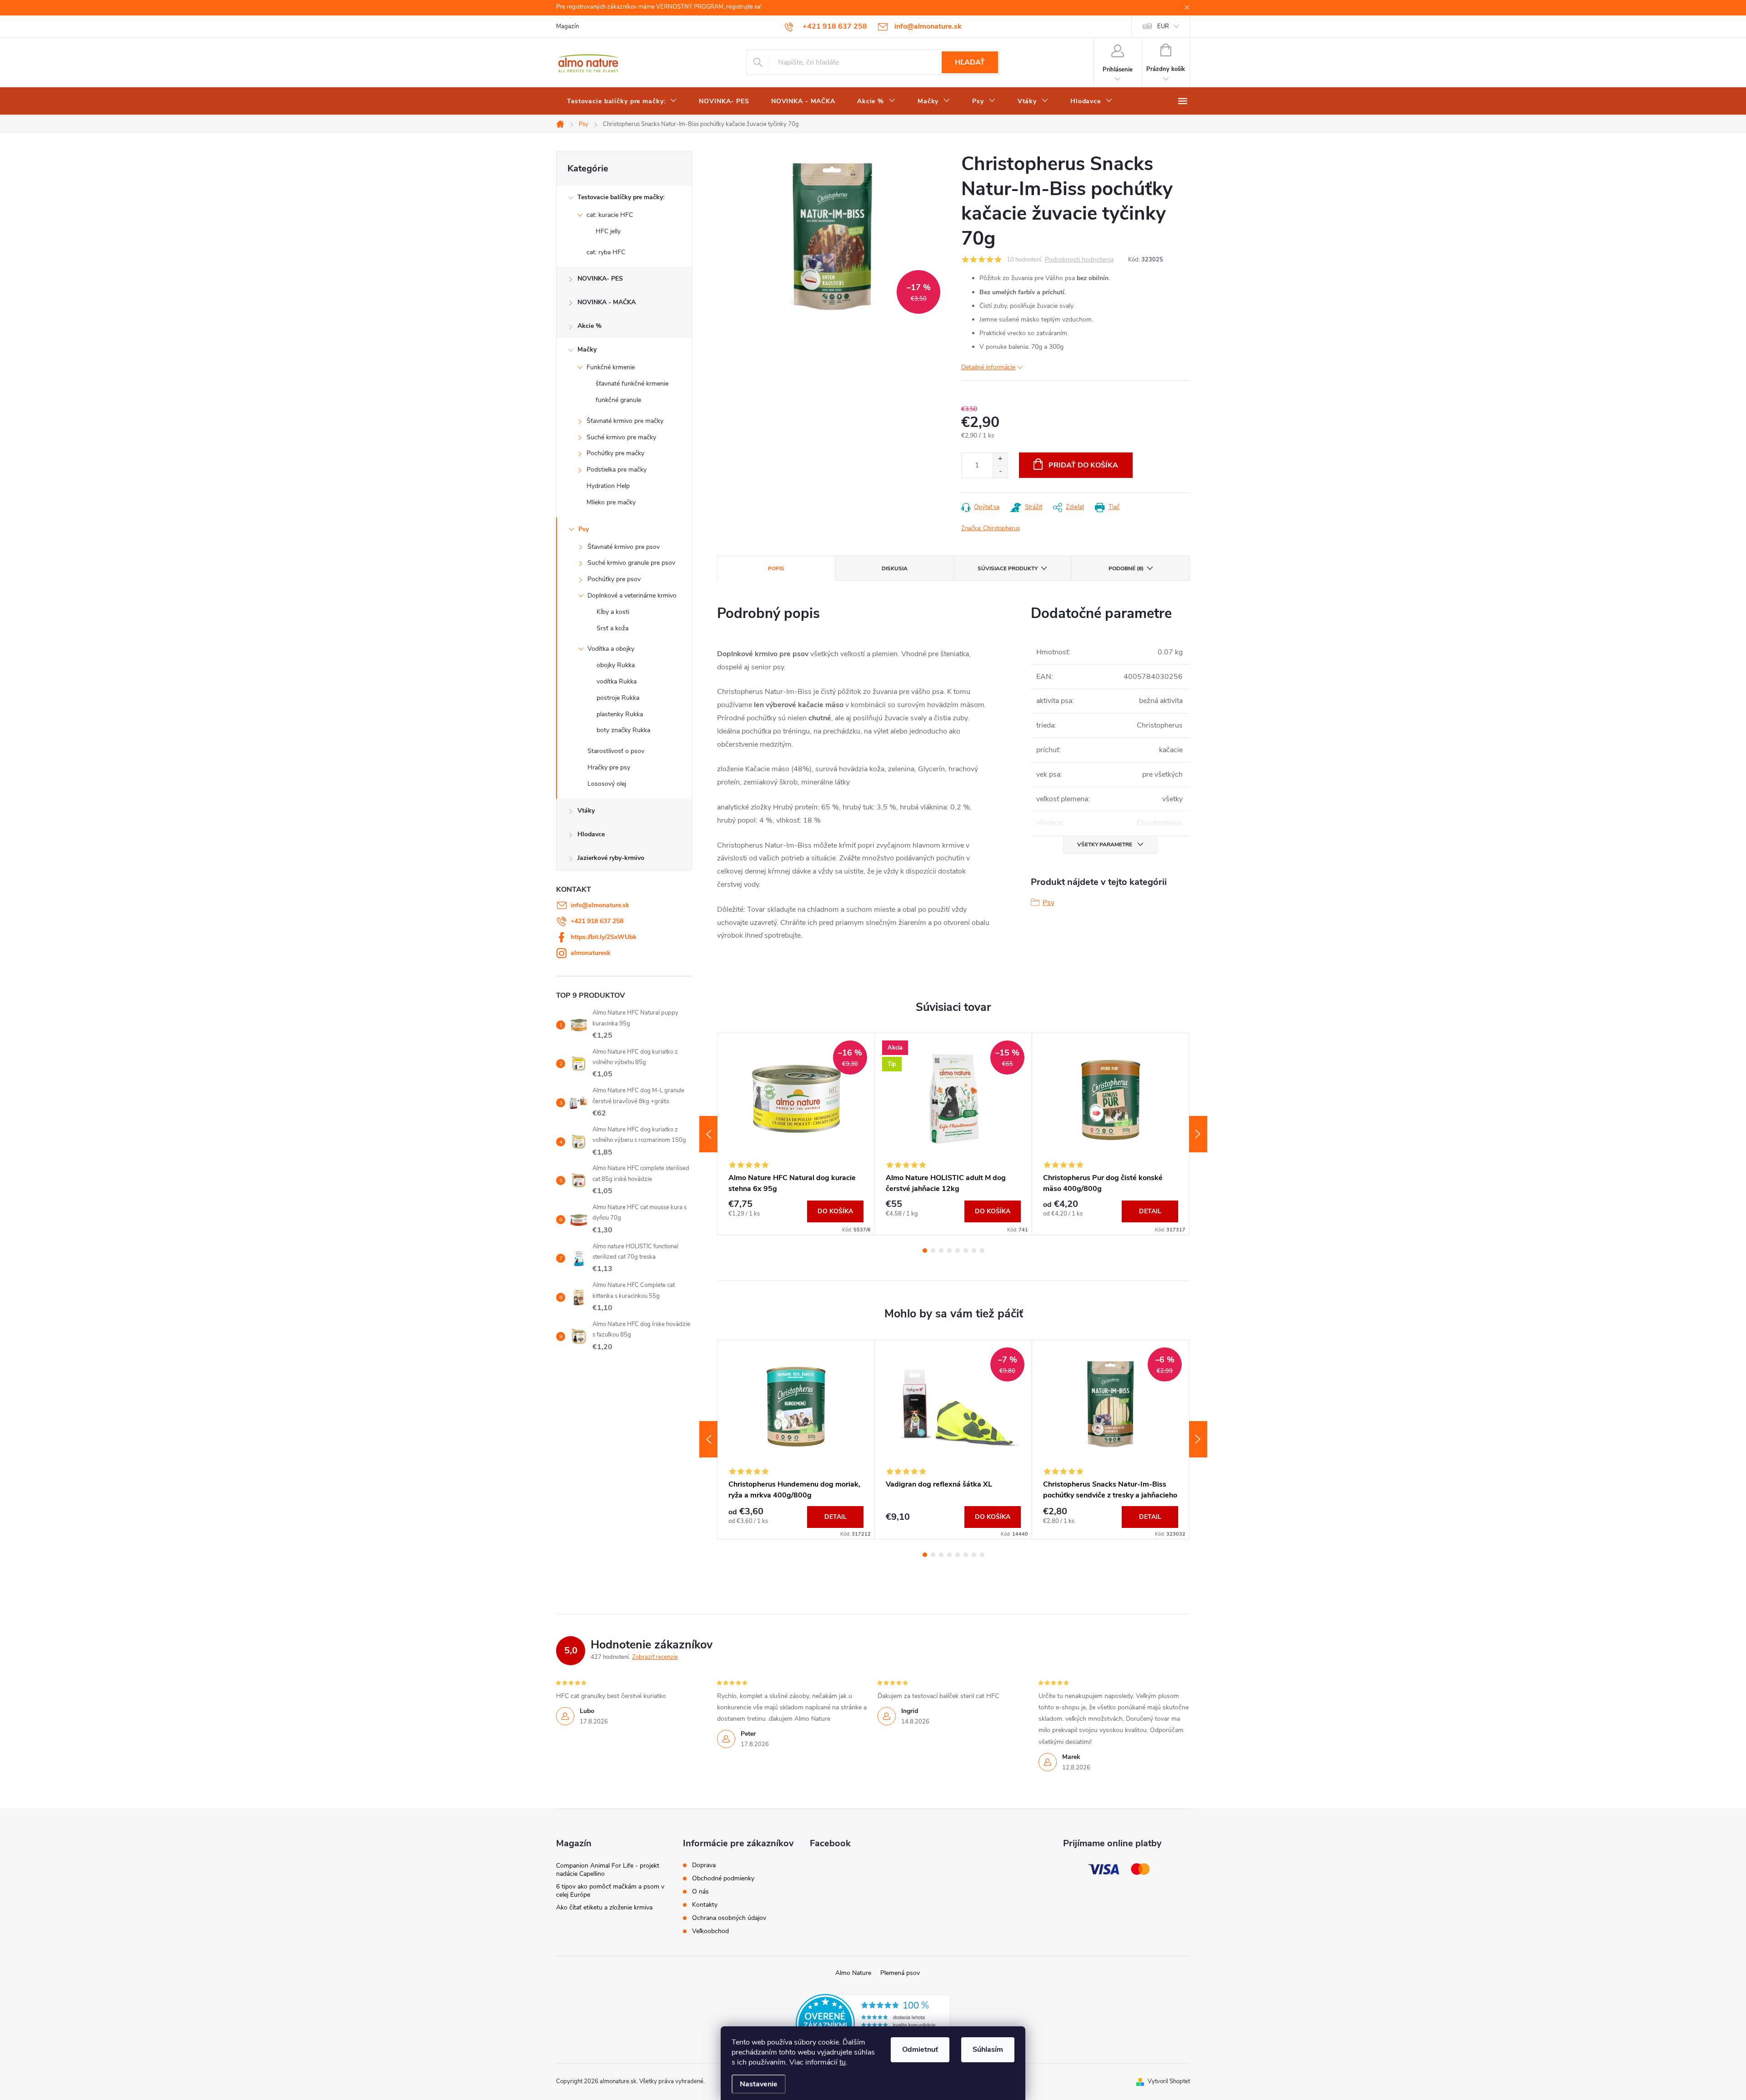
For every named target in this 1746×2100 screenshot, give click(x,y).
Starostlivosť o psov (616, 751)
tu (843, 2062)
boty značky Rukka (623, 730)
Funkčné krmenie (611, 367)
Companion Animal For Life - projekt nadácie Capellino (608, 1870)
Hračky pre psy (609, 767)
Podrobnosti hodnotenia (1079, 260)
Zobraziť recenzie (655, 1657)
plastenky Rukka (620, 714)
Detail (1150, 1211)
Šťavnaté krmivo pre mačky (625, 421)
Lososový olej (607, 784)
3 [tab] (941, 1251)
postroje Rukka (618, 698)
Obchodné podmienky (723, 1879)
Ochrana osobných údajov (729, 1918)
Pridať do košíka (1083, 465)
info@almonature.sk (600, 905)
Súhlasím (988, 2050)
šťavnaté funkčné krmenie (632, 384)
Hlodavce (591, 834)
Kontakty (705, 1905)
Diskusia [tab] (895, 568)
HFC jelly (608, 231)
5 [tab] (958, 1251)
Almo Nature (853, 1973)
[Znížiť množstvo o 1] (1000, 471)
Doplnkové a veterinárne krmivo (632, 595)
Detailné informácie (988, 367)
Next (1198, 1134)
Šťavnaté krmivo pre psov (624, 547)
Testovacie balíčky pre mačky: (621, 197)
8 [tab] (982, 1251)
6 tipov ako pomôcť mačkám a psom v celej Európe (610, 1891)
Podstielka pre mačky (617, 470)
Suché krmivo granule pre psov (631, 563)
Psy (584, 529)
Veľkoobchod (710, 1931)
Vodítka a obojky (611, 649)
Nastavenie (759, 2084)
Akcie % (590, 326)
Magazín (567, 26)
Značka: (991, 528)
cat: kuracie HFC (610, 215)
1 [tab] (925, 1251)
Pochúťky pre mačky (615, 453)
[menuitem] (622, 101)
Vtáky (586, 811)
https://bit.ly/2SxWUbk (604, 937)
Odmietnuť (920, 2050)
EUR (1163, 26)
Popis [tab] (776, 568)
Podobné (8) (1126, 568)
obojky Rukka (616, 665)
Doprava (704, 1865)
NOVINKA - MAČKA (607, 302)
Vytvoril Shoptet (1169, 2081)
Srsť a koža (612, 628)
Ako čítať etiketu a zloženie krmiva (604, 1907)
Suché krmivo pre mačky (621, 437)
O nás (700, 1892)
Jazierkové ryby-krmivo (611, 858)
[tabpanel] (796, 1134)
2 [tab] (933, 1251)
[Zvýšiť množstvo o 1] (1000, 459)
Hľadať (970, 62)
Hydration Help (608, 486)
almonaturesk (591, 953)
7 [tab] (974, 1251)
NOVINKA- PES (600, 279)
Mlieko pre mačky (611, 502)
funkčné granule (618, 400)
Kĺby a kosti (613, 612)
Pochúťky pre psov (614, 579)
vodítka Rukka (617, 681)
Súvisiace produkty (1008, 568)
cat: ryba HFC (606, 252)
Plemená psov (900, 1973)
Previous (708, 1134)
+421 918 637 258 (597, 921)
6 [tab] (966, 1251)
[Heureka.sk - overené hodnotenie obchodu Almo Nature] (873, 2023)
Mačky (587, 349)
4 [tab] (949, 1251)
